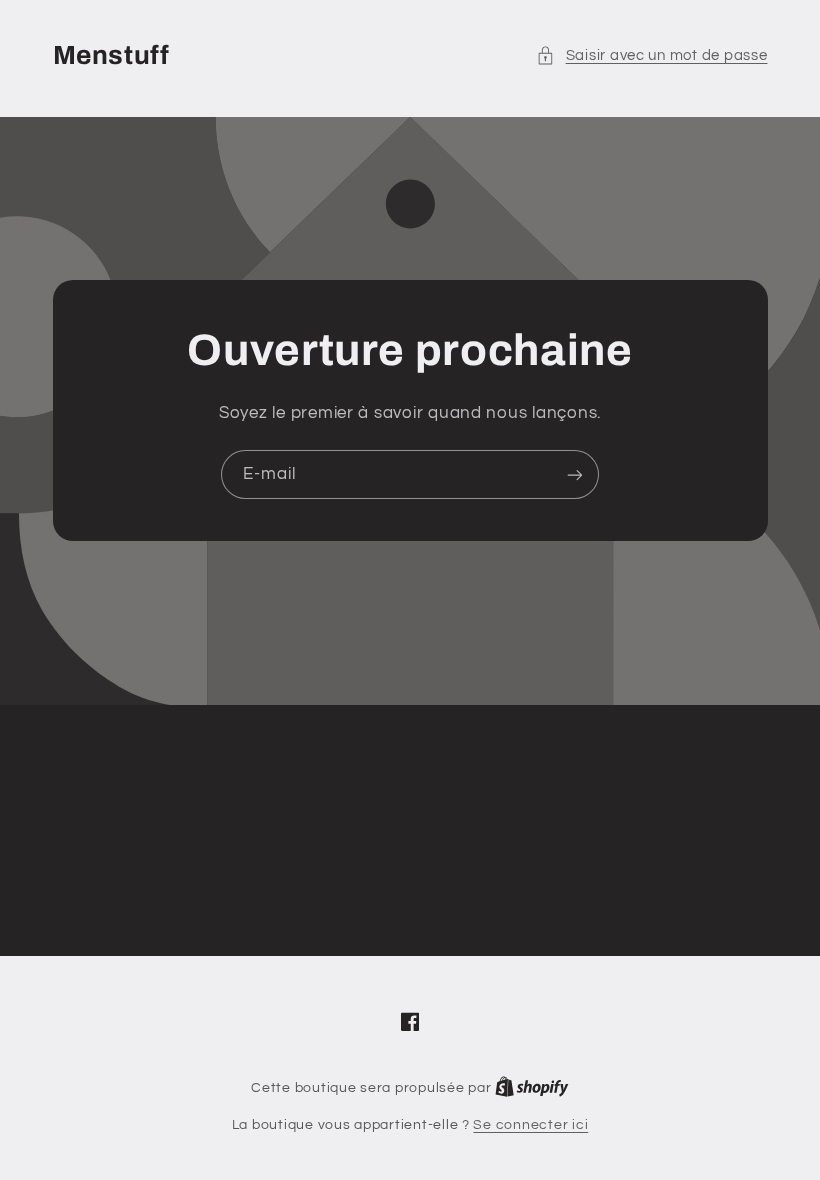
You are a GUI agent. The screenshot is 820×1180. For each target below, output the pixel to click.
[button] (651, 56)
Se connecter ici (530, 1125)
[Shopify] (532, 1088)
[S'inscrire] (575, 474)
